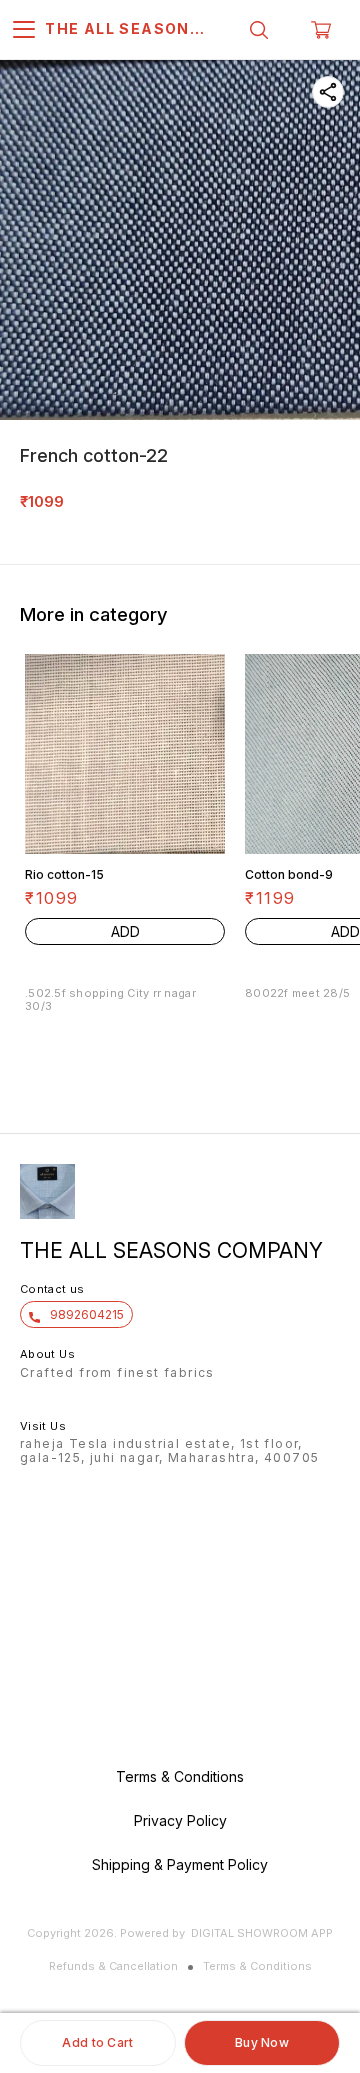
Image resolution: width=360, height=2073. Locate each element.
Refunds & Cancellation (113, 1966)
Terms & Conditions (257, 1966)
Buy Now (262, 2042)
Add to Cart (97, 2042)
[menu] (24, 30)
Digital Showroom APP (262, 1933)
